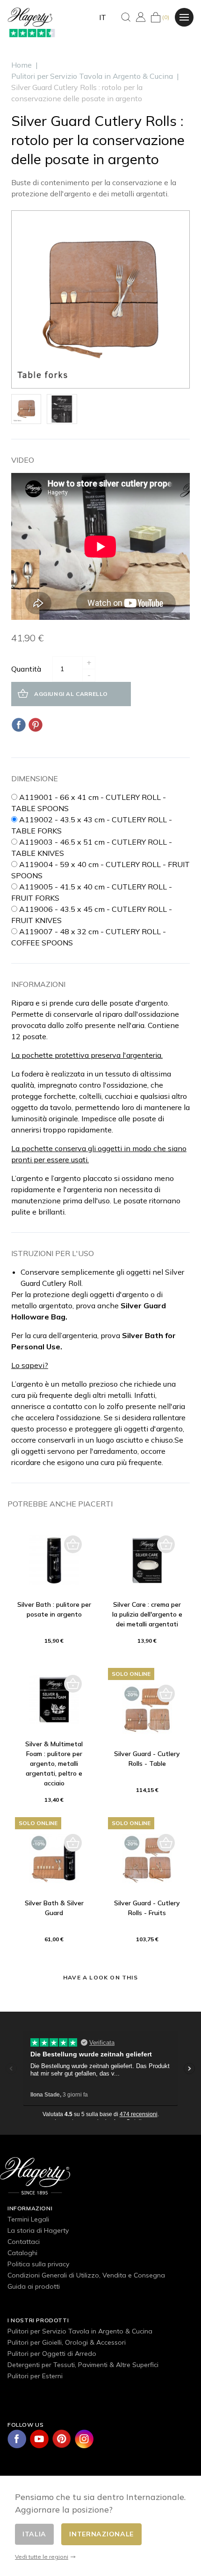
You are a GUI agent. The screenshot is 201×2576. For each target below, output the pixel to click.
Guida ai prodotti (34, 2286)
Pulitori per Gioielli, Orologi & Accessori (67, 2342)
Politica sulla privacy (38, 2264)
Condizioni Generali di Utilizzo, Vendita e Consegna (86, 2275)
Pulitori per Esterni (35, 2376)
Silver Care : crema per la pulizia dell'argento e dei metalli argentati (147, 1614)
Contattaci (24, 2242)
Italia (34, 2534)
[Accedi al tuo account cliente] (141, 17)
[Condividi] (19, 725)
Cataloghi (22, 2253)
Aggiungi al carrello (71, 694)
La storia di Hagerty (38, 2230)
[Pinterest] (36, 725)
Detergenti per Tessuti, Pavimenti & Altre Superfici (83, 2365)
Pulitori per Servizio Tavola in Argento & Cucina (80, 2331)
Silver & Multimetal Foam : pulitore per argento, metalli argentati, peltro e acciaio (54, 1764)
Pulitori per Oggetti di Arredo (52, 2354)
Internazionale (101, 2534)
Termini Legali (28, 2219)
